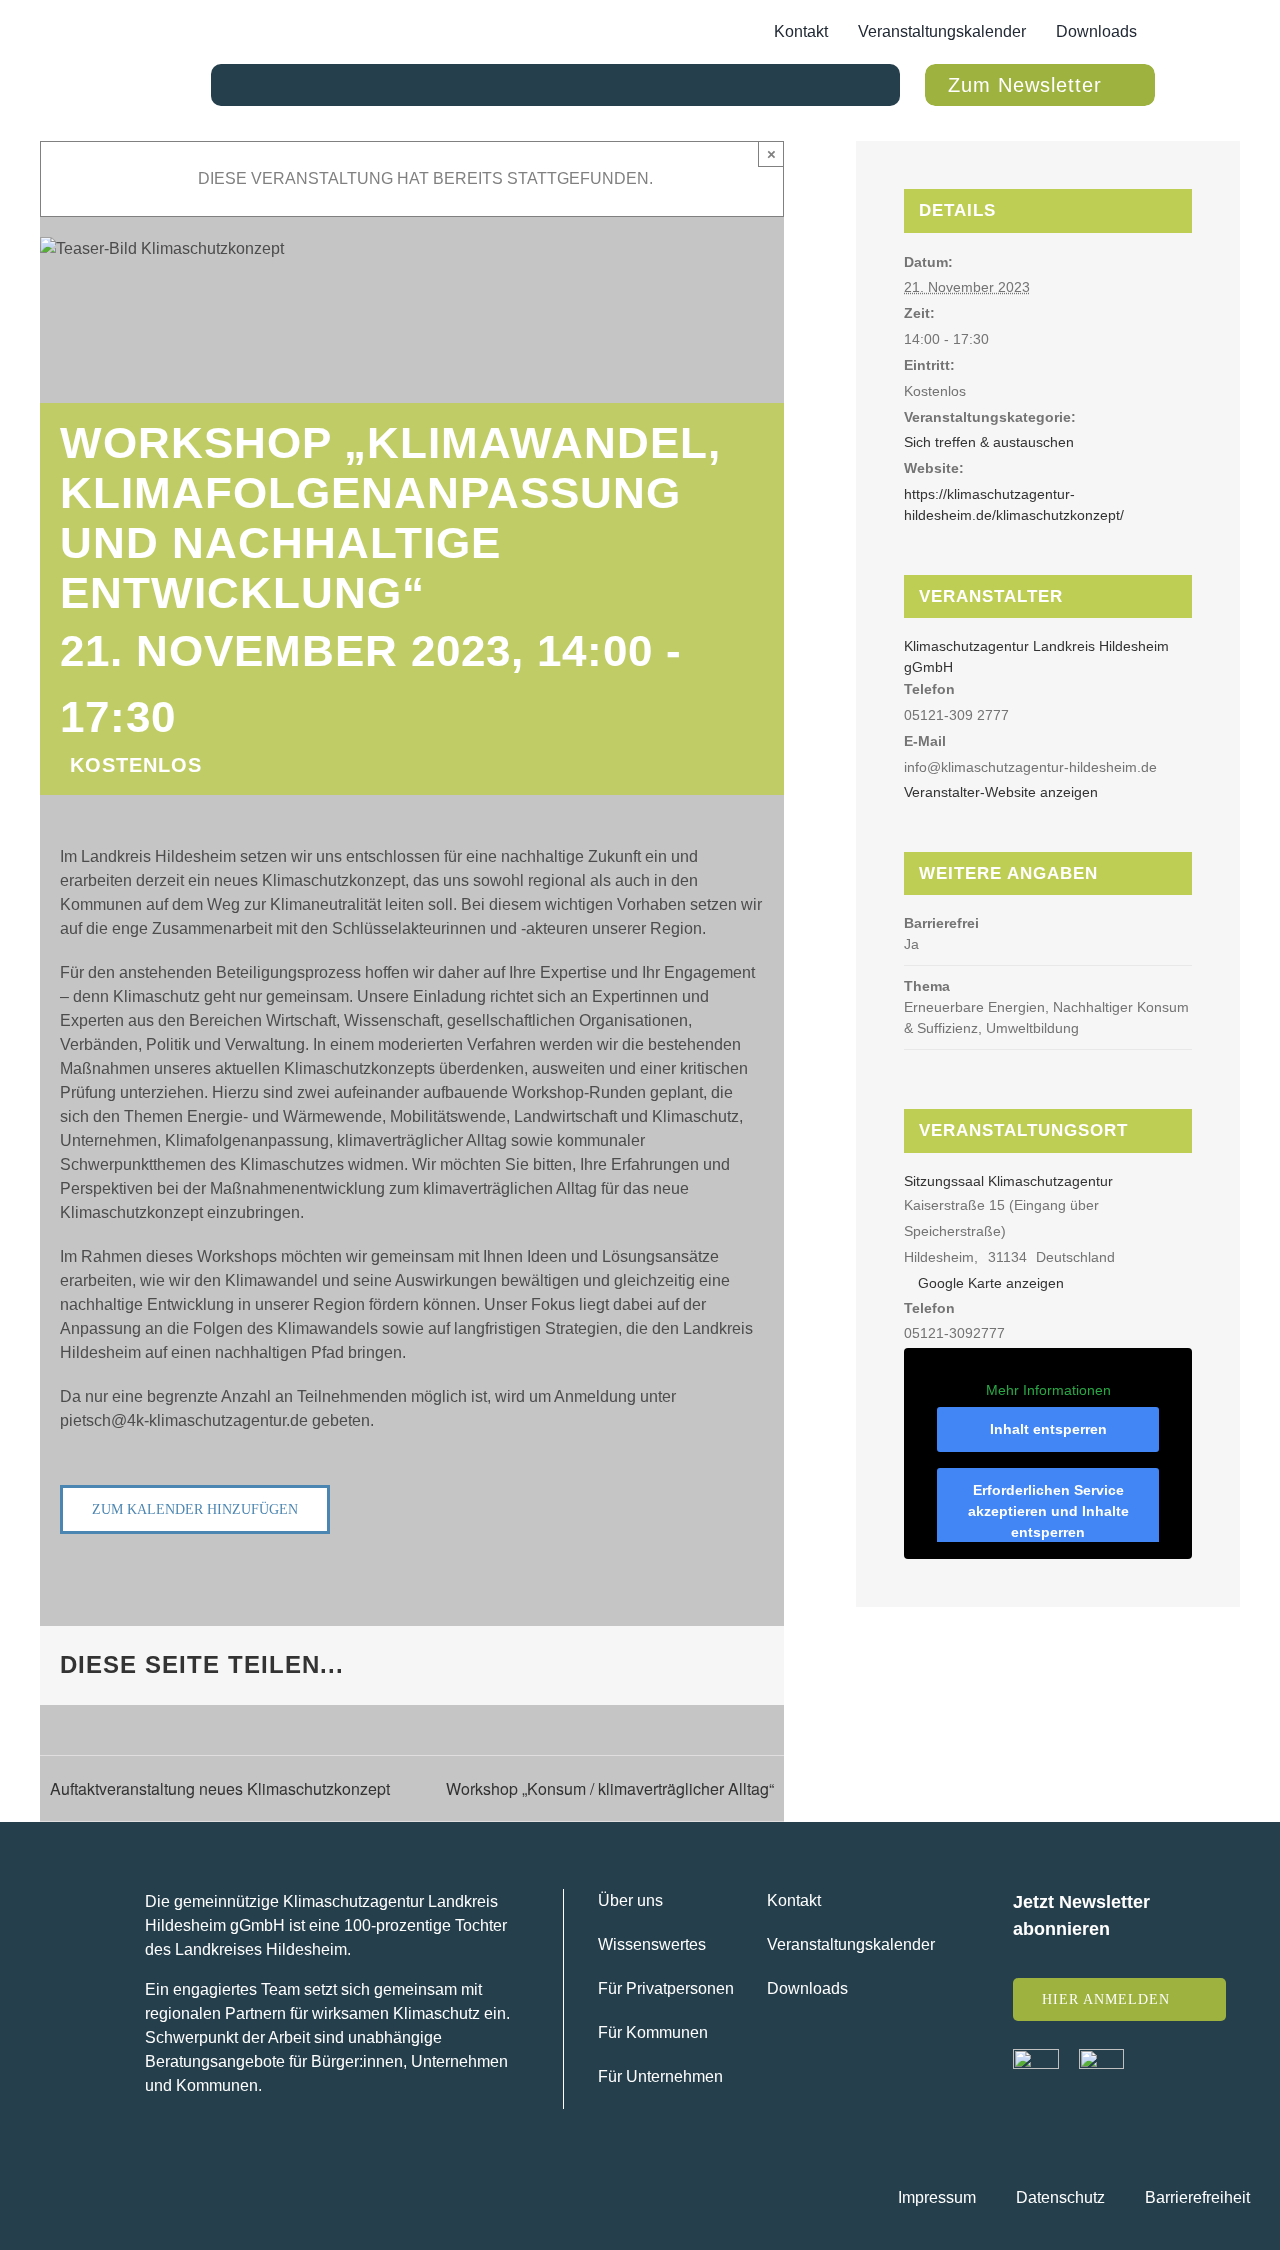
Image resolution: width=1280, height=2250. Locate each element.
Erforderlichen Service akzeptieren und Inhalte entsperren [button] (1048, 1511)
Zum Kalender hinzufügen (195, 1509)
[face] (1036, 2056)
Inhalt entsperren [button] (1048, 1429)
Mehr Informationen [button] (1048, 1390)
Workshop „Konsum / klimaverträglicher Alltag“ (610, 1788)
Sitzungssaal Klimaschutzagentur (1008, 1181)
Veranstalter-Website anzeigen (1001, 792)
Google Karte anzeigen (991, 1283)
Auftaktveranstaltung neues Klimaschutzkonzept (220, 1788)
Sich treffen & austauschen (989, 442)
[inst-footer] (1101, 2056)
